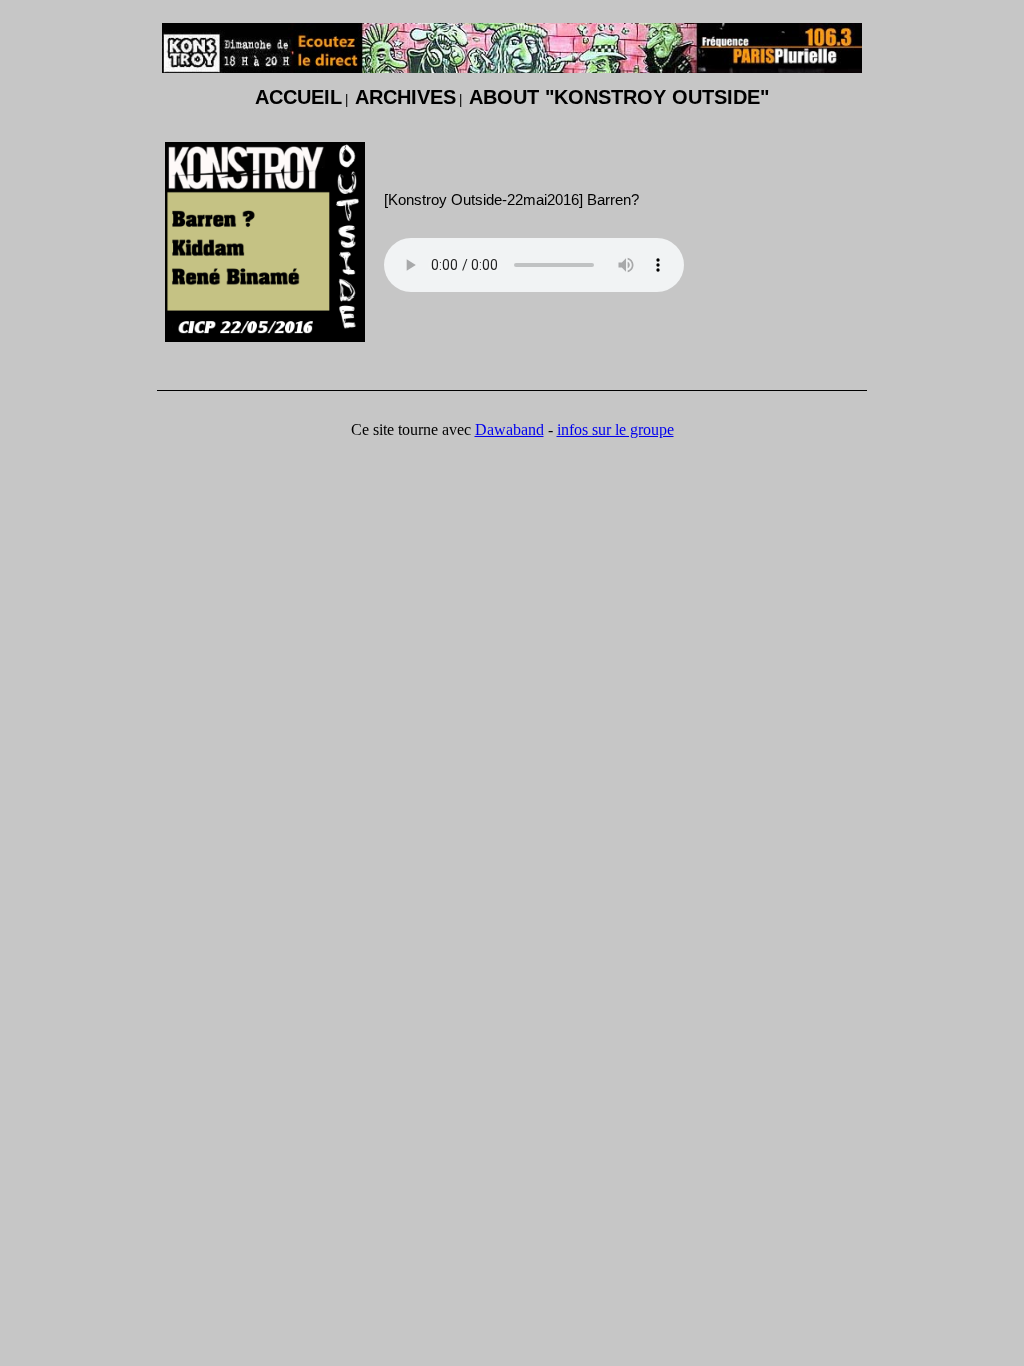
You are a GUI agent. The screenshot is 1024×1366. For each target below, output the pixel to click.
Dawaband (509, 429)
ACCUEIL (298, 97)
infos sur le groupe (615, 429)
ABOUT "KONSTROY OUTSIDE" (619, 97)
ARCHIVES (405, 97)
